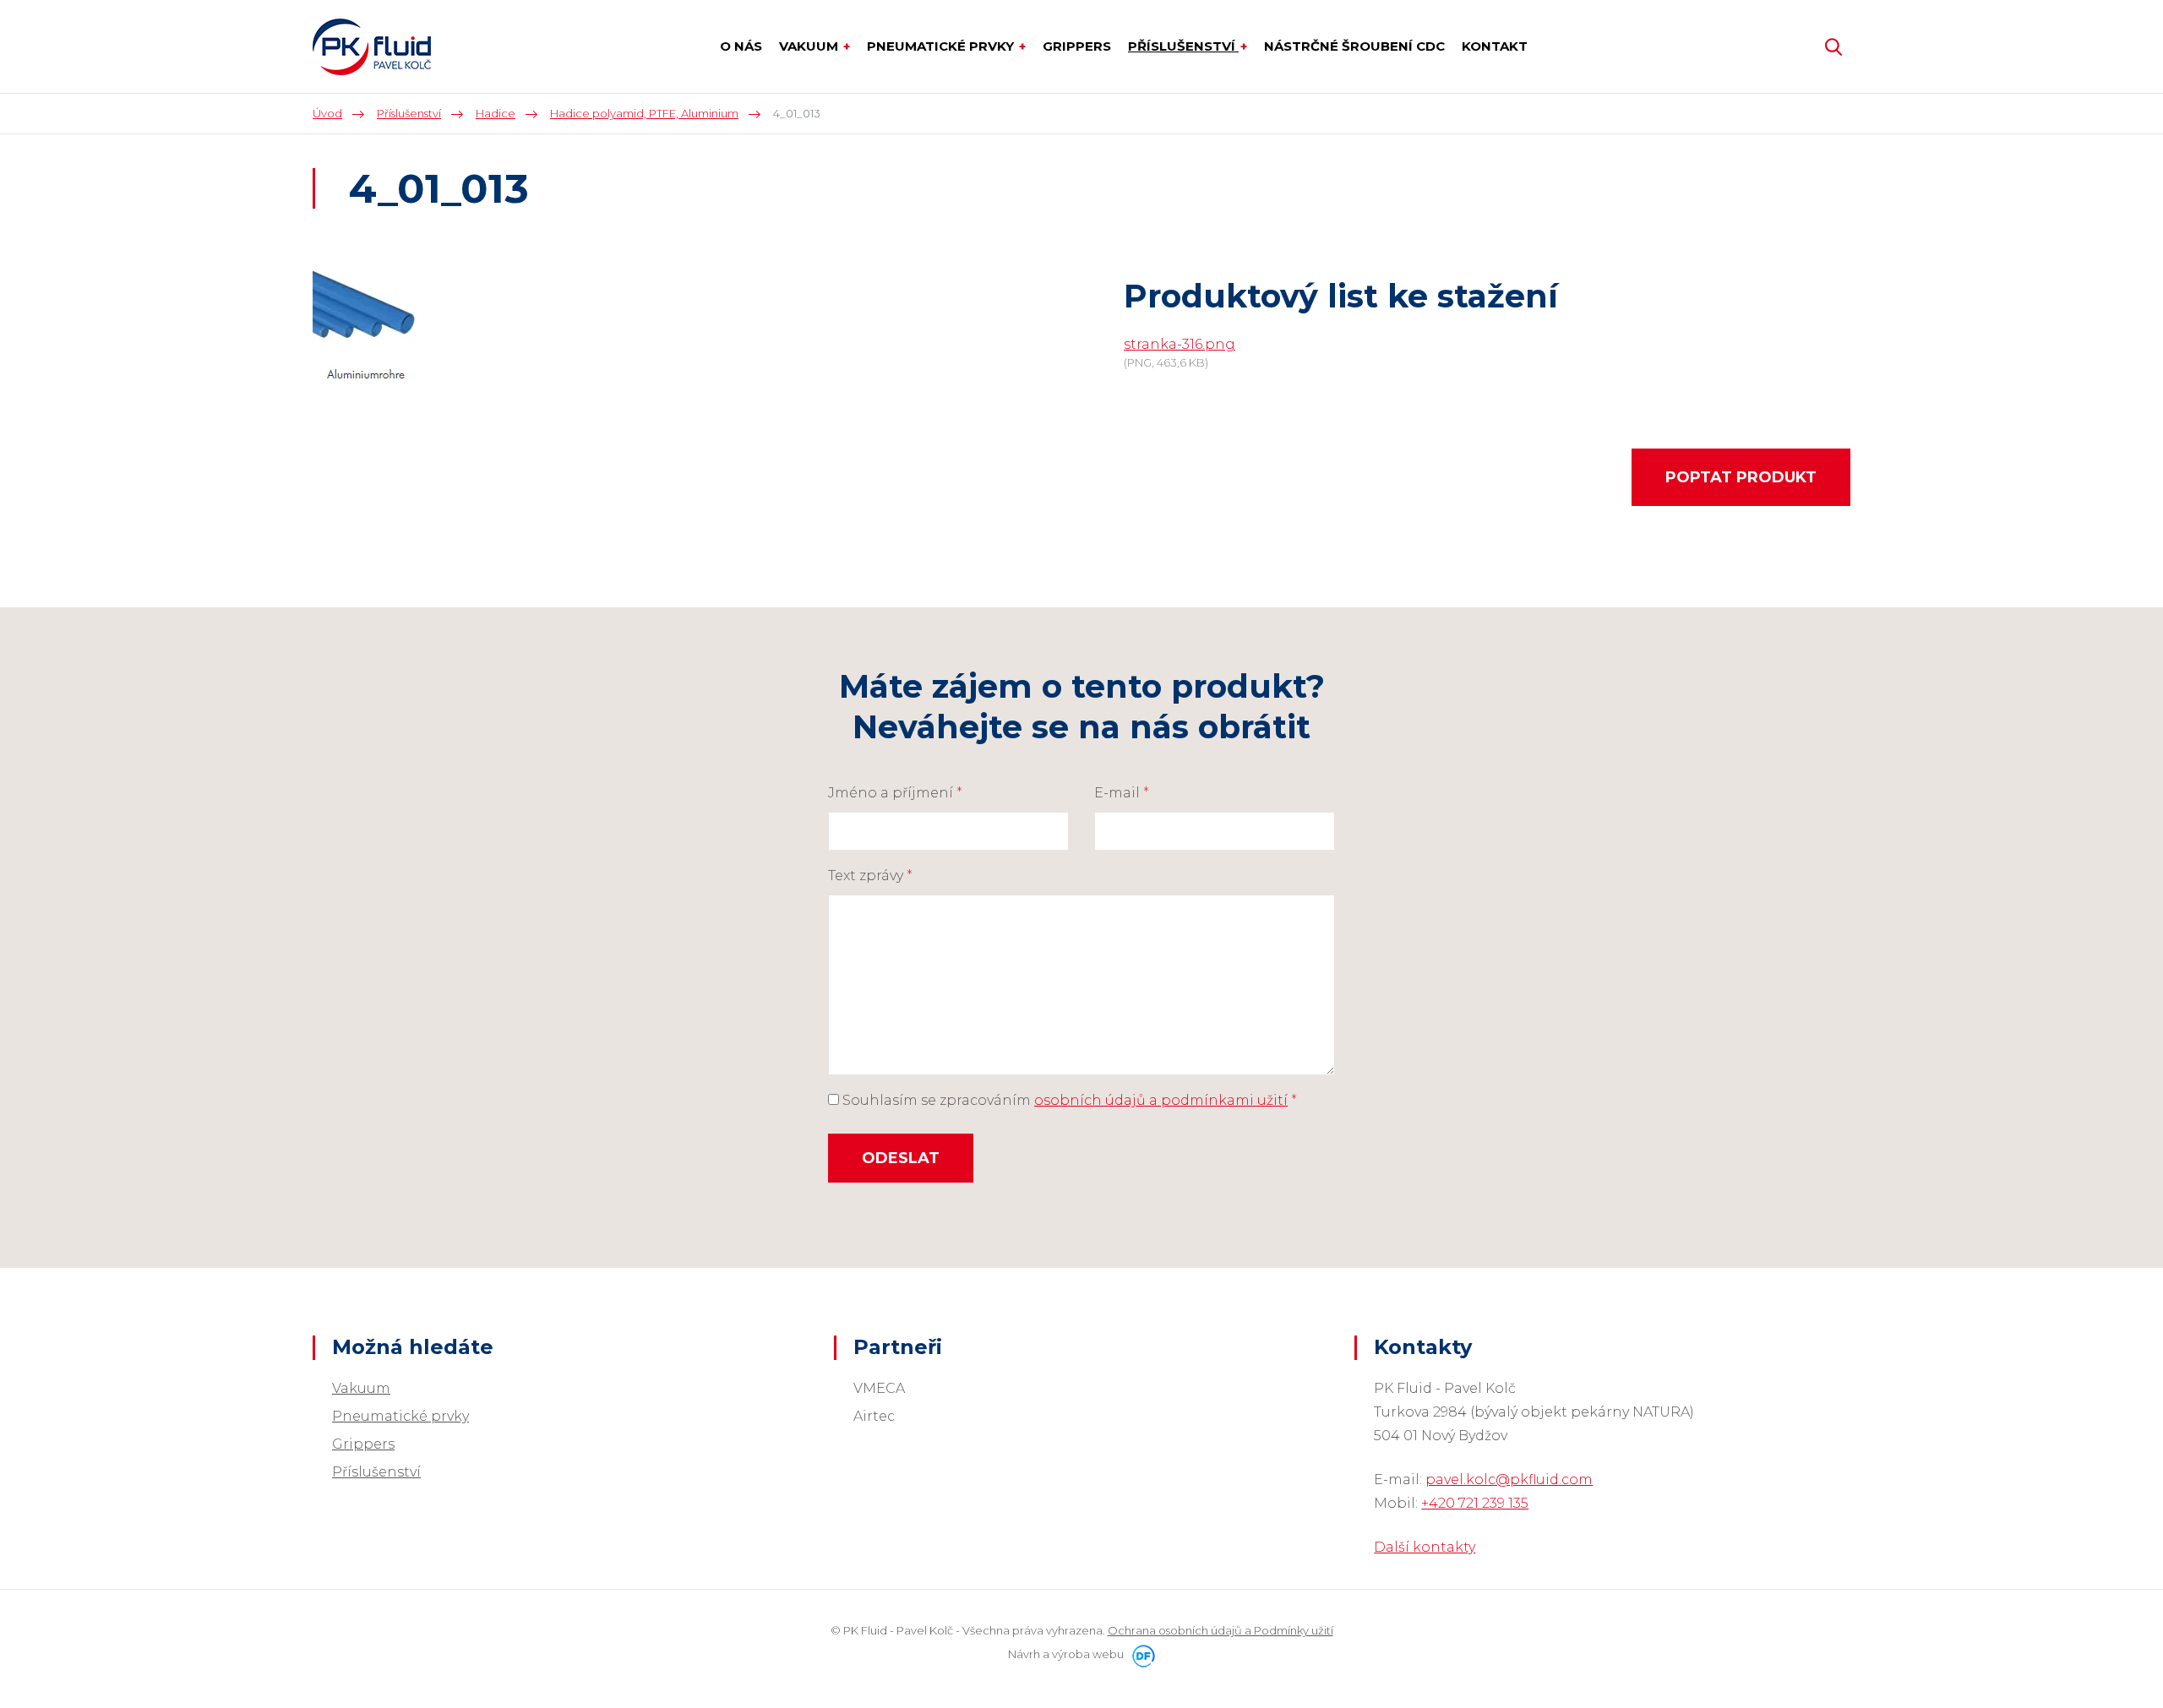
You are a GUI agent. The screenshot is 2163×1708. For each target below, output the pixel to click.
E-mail (1122, 793)
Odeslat (901, 1158)
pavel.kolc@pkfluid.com (1509, 1480)
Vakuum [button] (810, 46)
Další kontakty (1425, 1547)
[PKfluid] (372, 47)
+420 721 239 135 (1475, 1503)
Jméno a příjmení (895, 793)
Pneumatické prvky (400, 1416)
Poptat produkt (1741, 477)
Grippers (363, 1444)
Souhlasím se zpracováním (1068, 1100)
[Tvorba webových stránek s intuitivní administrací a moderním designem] (1141, 1654)
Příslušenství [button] (1183, 46)
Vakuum (361, 1388)
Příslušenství (376, 1472)
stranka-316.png (1180, 344)
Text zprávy (870, 876)
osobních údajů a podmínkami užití (1161, 1100)
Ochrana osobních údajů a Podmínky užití (1220, 1630)
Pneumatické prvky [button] (942, 46)
